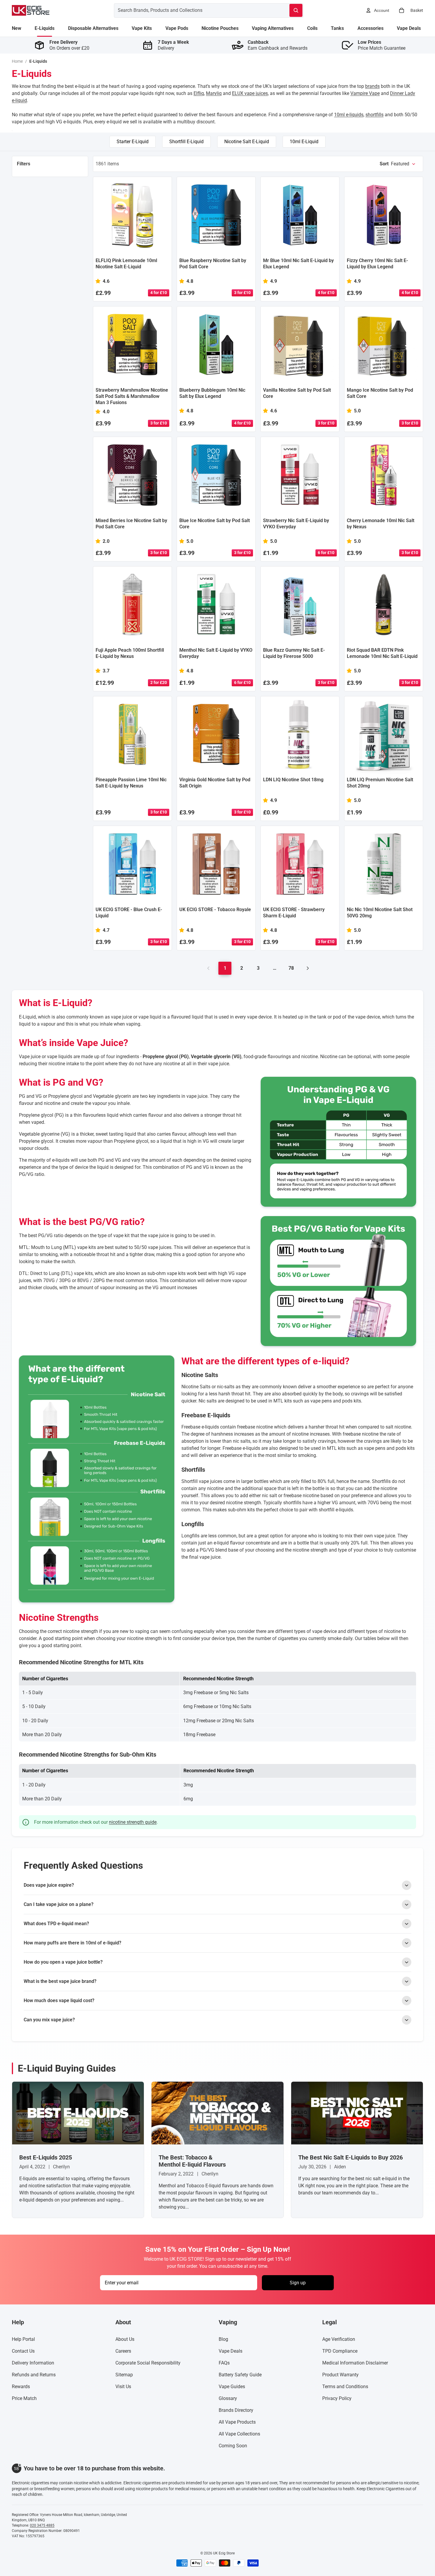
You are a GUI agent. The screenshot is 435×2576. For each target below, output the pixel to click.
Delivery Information (33, 2363)
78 (291, 968)
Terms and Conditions (345, 2387)
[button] (398, 164)
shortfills (374, 115)
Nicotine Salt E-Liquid (247, 142)
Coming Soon (233, 2446)
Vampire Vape (365, 93)
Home (17, 61)
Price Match (24, 2398)
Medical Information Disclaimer (355, 2363)
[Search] (296, 10)
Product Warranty (340, 2375)
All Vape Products (237, 2422)
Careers (123, 2351)
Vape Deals (231, 2351)
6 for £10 (326, 553)
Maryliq (214, 93)
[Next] (308, 968)
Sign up (298, 2283)
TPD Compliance (340, 2351)
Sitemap (124, 2375)
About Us (125, 2339)
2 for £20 (159, 682)
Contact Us (23, 2351)
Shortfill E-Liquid (186, 142)
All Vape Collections (239, 2434)
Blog (223, 2339)
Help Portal (23, 2339)
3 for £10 (242, 293)
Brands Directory (236, 2410)
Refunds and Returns (34, 2375)
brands (372, 86)
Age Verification (339, 2339)
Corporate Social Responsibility (148, 2363)
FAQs (224, 2363)
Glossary (228, 2398)
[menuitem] (17, 28)
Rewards (21, 2387)
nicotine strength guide (133, 1822)
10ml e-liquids (349, 115)
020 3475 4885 (42, 2525)
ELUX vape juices (250, 93)
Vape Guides (232, 2387)
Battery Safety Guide (240, 2375)
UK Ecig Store (224, 2553)
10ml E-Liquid (304, 142)
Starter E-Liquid (133, 142)
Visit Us (123, 2387)
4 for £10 (159, 293)
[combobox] (195, 10)
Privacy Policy (337, 2398)
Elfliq (199, 93)
